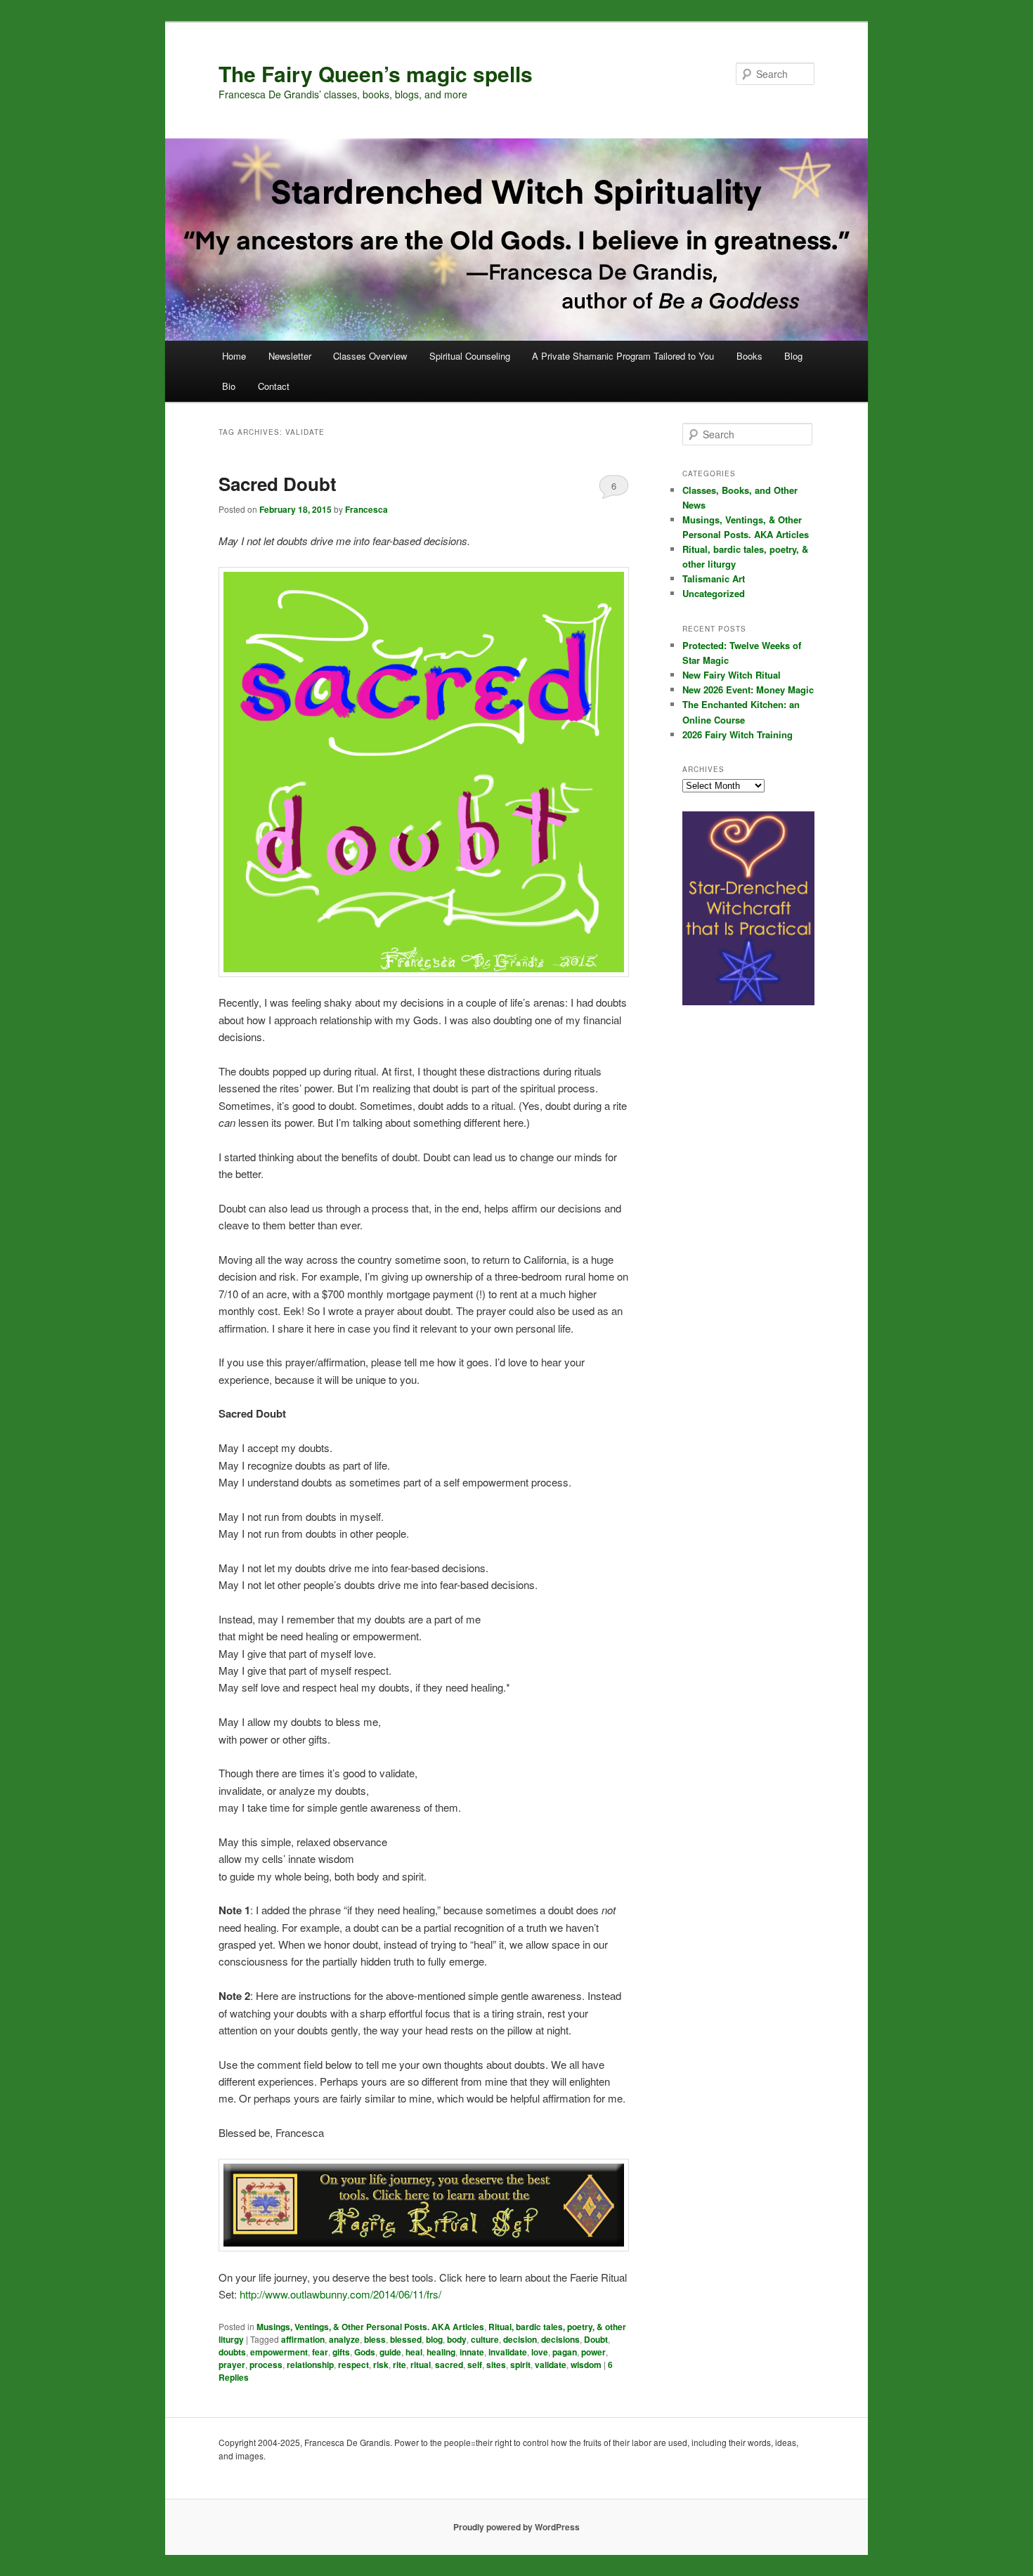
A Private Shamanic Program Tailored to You (623, 356)
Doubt (596, 2339)
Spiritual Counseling (470, 356)
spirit (520, 2365)
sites (496, 2365)
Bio (229, 386)
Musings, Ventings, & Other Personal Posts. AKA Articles (370, 2327)
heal (414, 2352)
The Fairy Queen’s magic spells (376, 73)
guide (390, 2352)
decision (520, 2339)
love (540, 2352)
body (457, 2339)
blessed (406, 2339)
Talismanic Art (714, 578)
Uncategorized (714, 593)
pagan (565, 2352)
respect (353, 2365)
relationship (310, 2365)
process (266, 2365)
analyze (344, 2339)
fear (320, 2352)
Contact (274, 386)
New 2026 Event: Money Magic (748, 689)
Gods (365, 2352)
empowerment (279, 2352)
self (475, 2365)
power (593, 2352)
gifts (341, 2352)
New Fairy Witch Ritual (732, 675)
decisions (560, 2339)
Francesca (366, 509)
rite (399, 2365)
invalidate (508, 2352)
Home (234, 356)
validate (551, 2365)
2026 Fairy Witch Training (738, 734)
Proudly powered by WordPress (516, 2527)
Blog (793, 356)
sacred (449, 2365)
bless (375, 2339)
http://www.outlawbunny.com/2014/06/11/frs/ (340, 2294)
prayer (232, 2365)
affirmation (303, 2339)
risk (381, 2365)
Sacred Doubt (278, 484)
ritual (421, 2365)
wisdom (586, 2365)
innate (472, 2352)
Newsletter (290, 356)
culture (485, 2339)
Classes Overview (370, 356)
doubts (232, 2352)
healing (441, 2352)
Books (749, 356)
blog (434, 2339)
